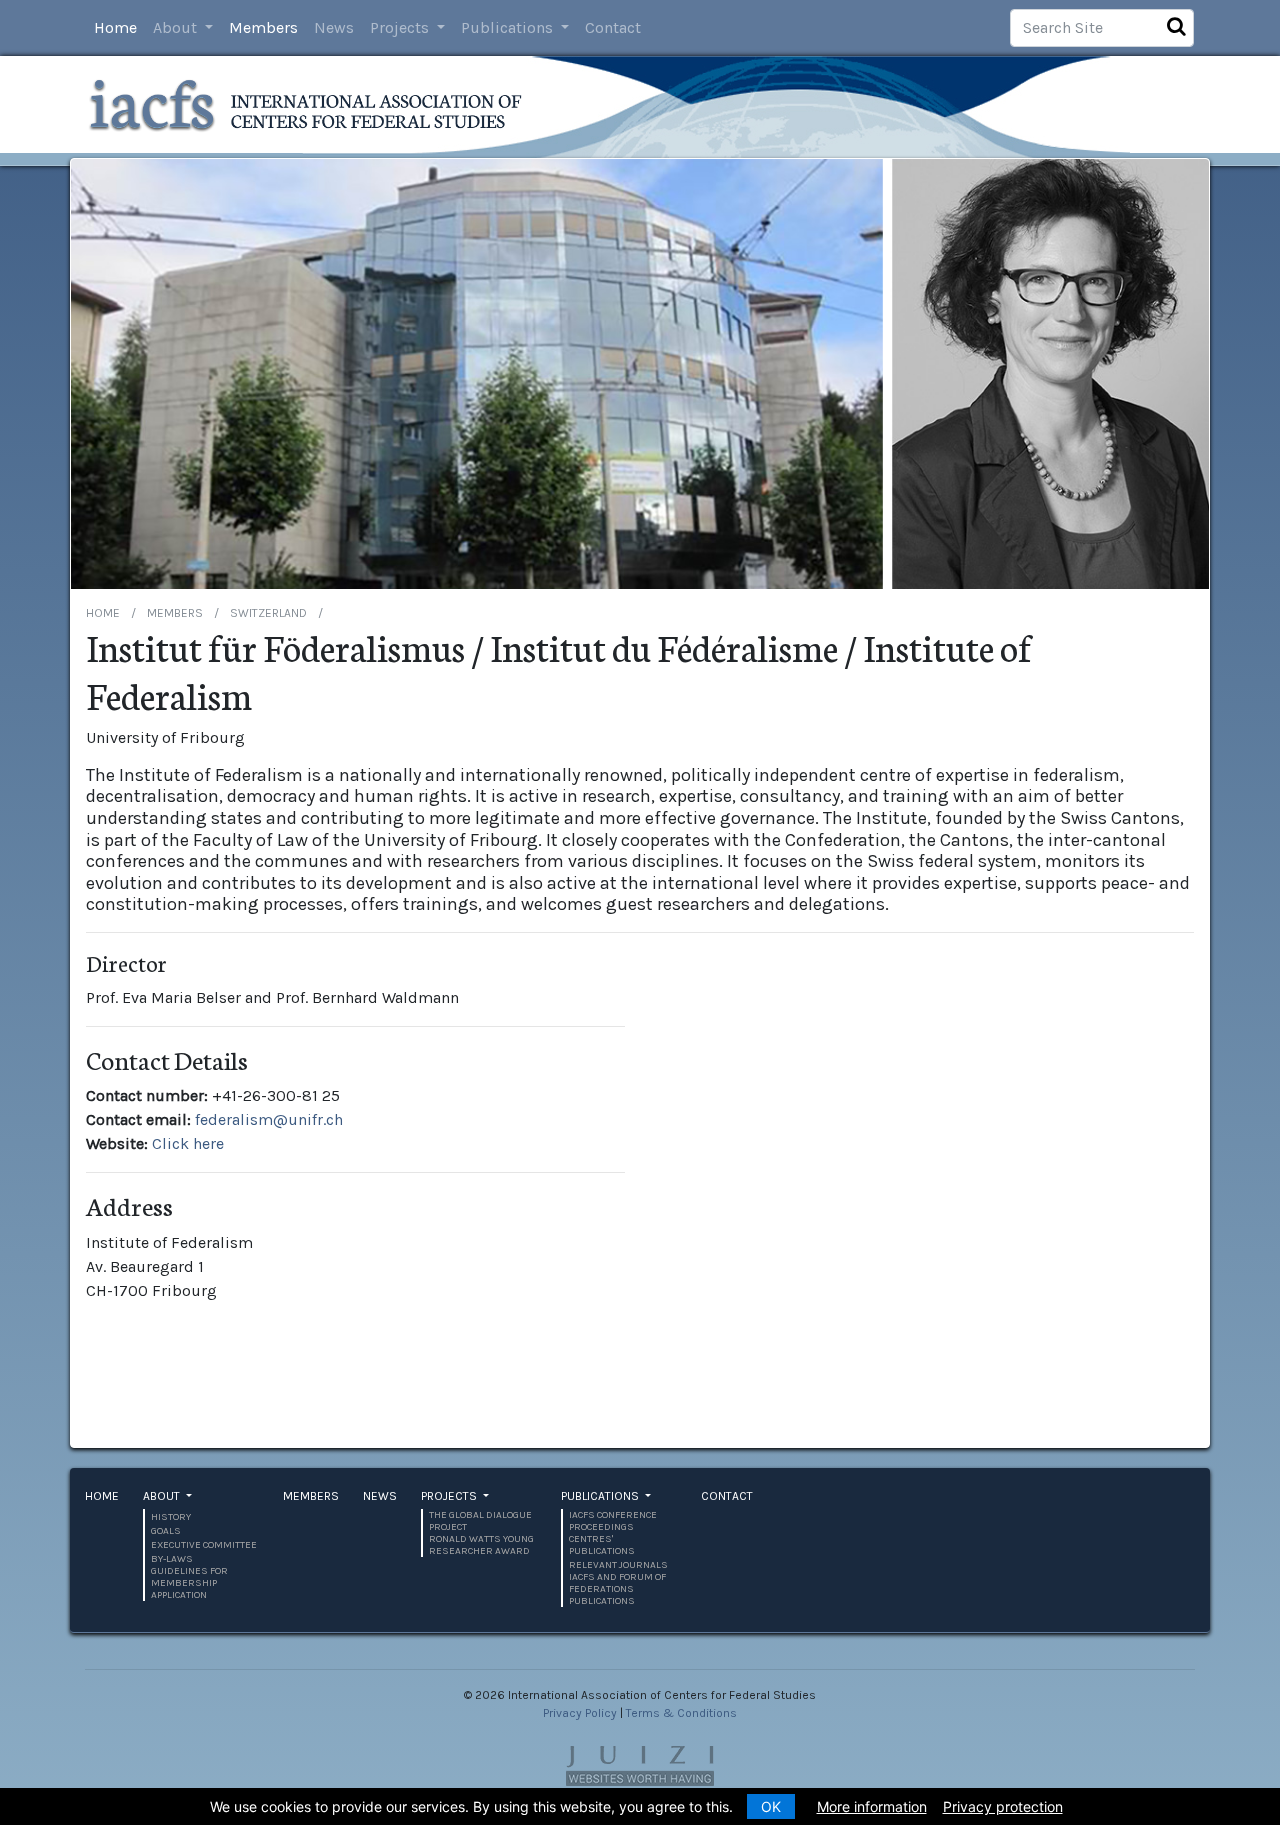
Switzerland (268, 613)
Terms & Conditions (681, 1713)
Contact (613, 27)
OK (771, 1806)
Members (263, 27)
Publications (509, 27)
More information (872, 1806)
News (334, 27)
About (177, 27)
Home (115, 27)
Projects (401, 27)
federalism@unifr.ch (269, 1119)
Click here (188, 1143)
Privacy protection (1003, 1806)
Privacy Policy (580, 1713)
